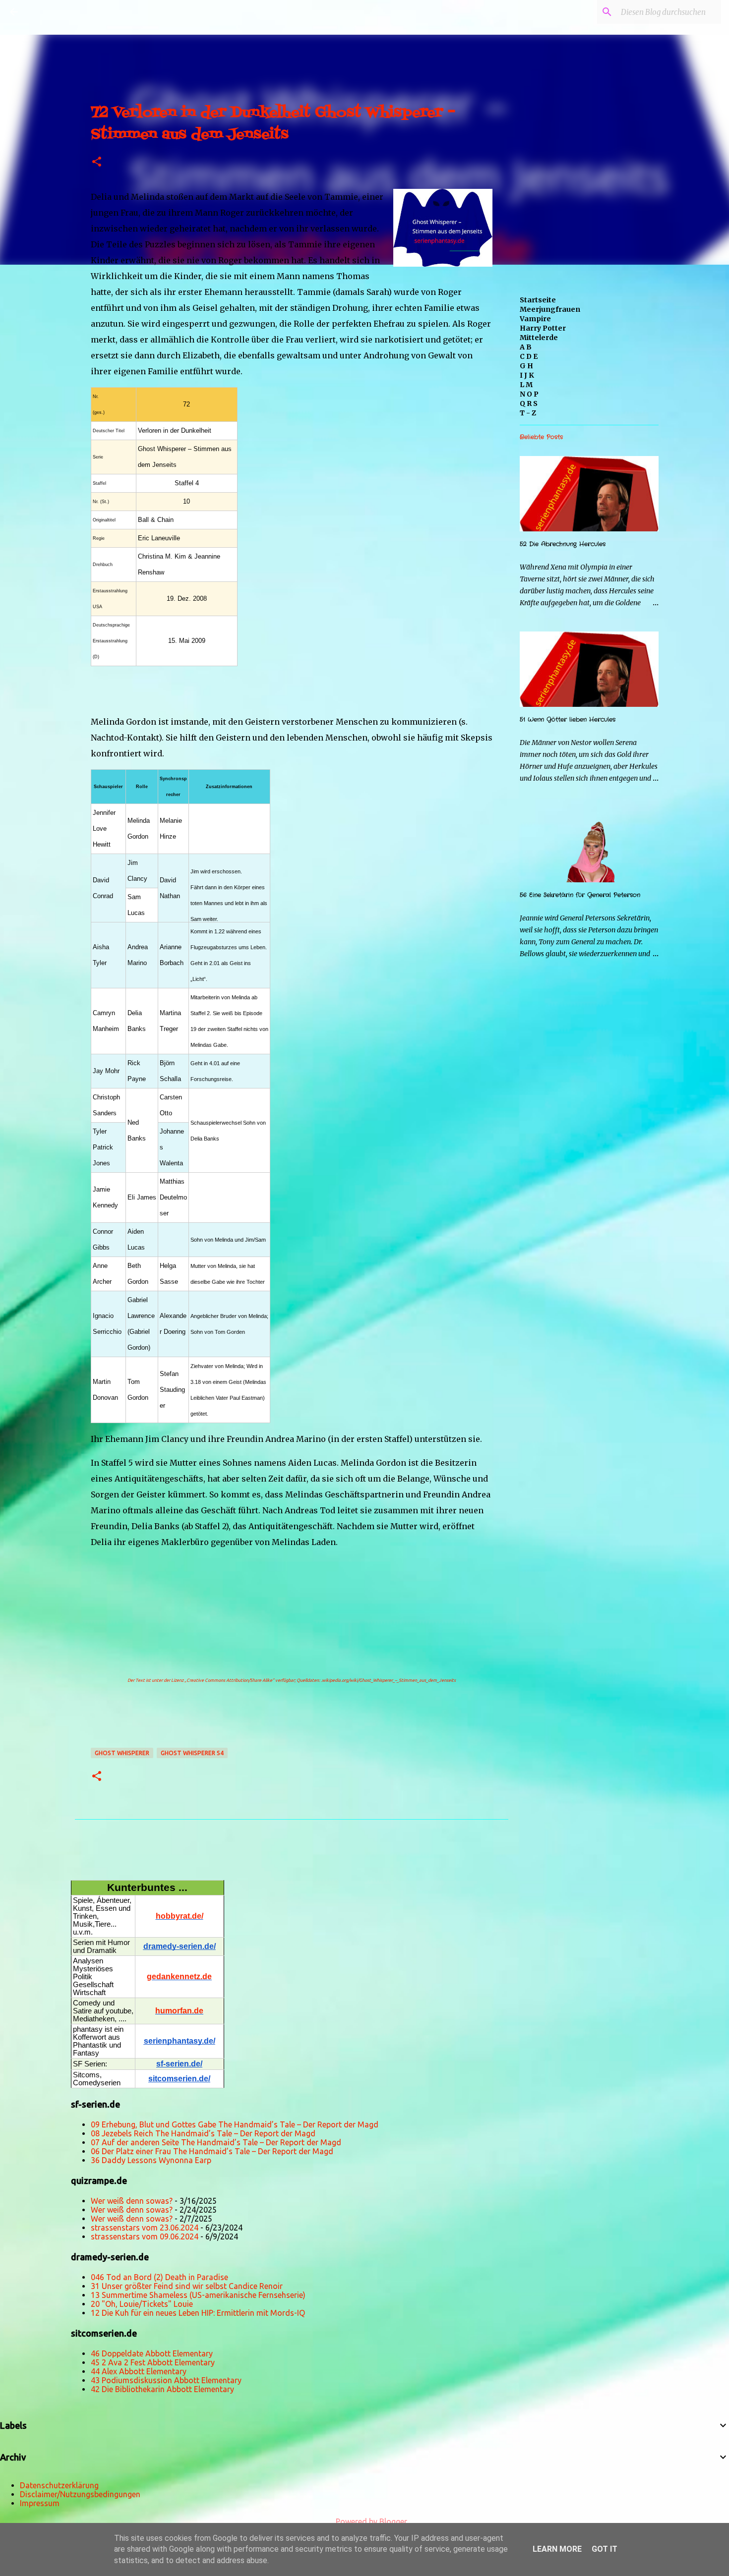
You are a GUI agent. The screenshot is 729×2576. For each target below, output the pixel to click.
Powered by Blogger (370, 2521)
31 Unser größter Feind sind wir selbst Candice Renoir (187, 2286)
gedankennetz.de (179, 1976)
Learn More (557, 2549)
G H (526, 366)
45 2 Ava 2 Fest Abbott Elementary (153, 2362)
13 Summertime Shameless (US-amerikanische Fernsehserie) (198, 2295)
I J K (527, 375)
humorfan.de (179, 2011)
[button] (97, 162)
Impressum (40, 2503)
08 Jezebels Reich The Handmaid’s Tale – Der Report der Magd (203, 2133)
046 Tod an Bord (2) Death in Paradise (159, 2277)
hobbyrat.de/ (180, 1916)
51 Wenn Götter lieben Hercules (568, 719)
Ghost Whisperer (122, 1753)
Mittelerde (539, 338)
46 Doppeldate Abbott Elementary (152, 2353)
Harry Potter (543, 328)
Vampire (535, 319)
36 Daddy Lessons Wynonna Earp (151, 2160)
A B (526, 347)
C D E (529, 356)
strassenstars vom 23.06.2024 (145, 2228)
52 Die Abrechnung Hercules (563, 544)
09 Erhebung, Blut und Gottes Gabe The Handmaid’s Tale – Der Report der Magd (235, 2124)
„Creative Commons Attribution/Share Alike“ (229, 1680)
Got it (605, 2549)
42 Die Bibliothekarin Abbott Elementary (162, 2389)
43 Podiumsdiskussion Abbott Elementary (166, 2380)
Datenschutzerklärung (59, 2485)
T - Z (528, 413)
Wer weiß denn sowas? (132, 2201)
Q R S (529, 403)
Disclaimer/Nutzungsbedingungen (80, 2494)
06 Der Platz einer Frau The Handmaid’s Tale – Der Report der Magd (212, 2151)
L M (526, 385)
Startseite (538, 300)
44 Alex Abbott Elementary (139, 2371)
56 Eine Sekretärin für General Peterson (580, 895)
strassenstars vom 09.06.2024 (145, 2236)
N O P (529, 394)
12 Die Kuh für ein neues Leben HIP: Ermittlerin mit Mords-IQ (198, 2313)
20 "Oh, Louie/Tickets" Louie (142, 2304)
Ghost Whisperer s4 (192, 1753)
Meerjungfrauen (550, 309)
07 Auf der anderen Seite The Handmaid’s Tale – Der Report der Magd (216, 2142)
